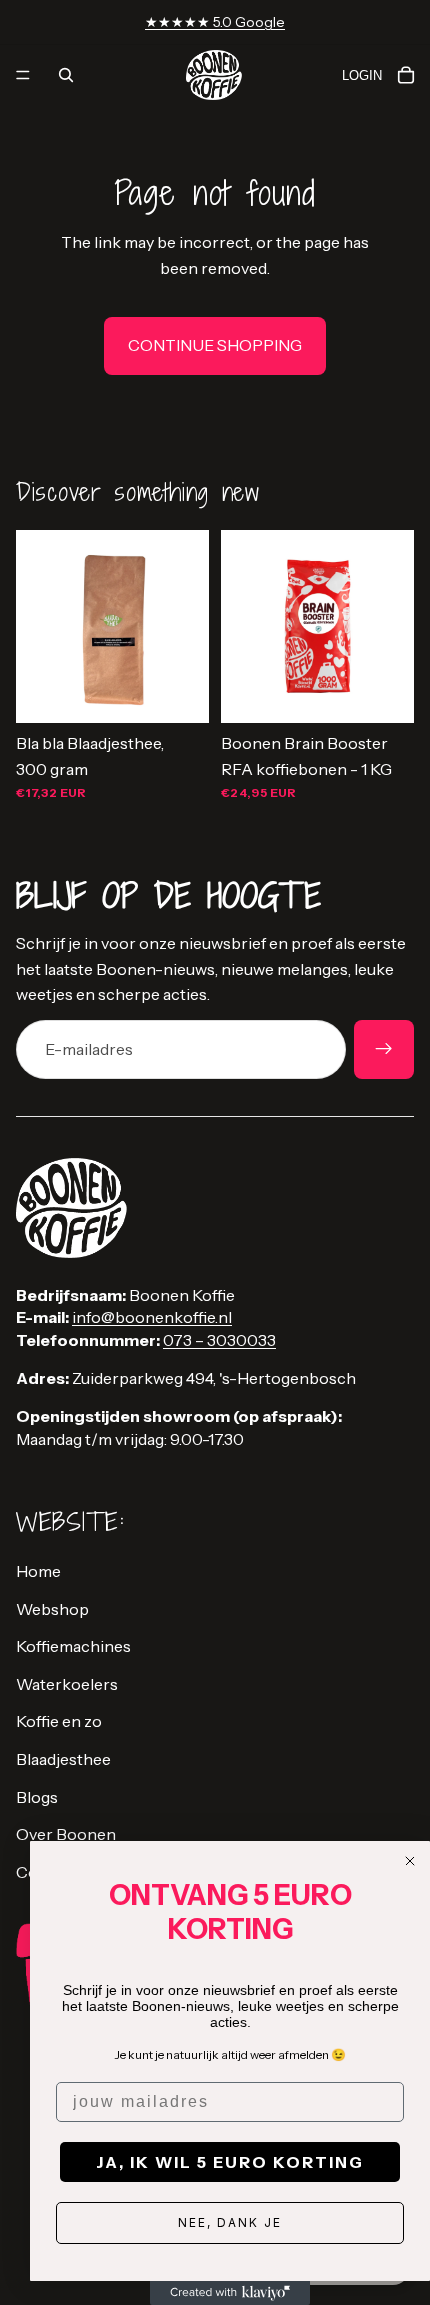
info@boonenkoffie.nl (152, 1317)
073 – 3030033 (219, 1340)
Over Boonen (66, 1834)
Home (38, 1571)
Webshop (52, 1609)
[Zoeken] (66, 75)
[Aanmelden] (384, 1050)
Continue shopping (215, 345)
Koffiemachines (73, 1646)
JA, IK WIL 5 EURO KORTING (230, 2162)
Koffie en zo (59, 1721)
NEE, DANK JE (230, 2222)
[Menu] (23, 75)
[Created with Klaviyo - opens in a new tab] (230, 2293)
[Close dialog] (410, 1861)
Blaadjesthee (63, 1759)
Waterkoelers (67, 1684)
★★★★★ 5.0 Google (215, 22)
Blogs (37, 1797)
